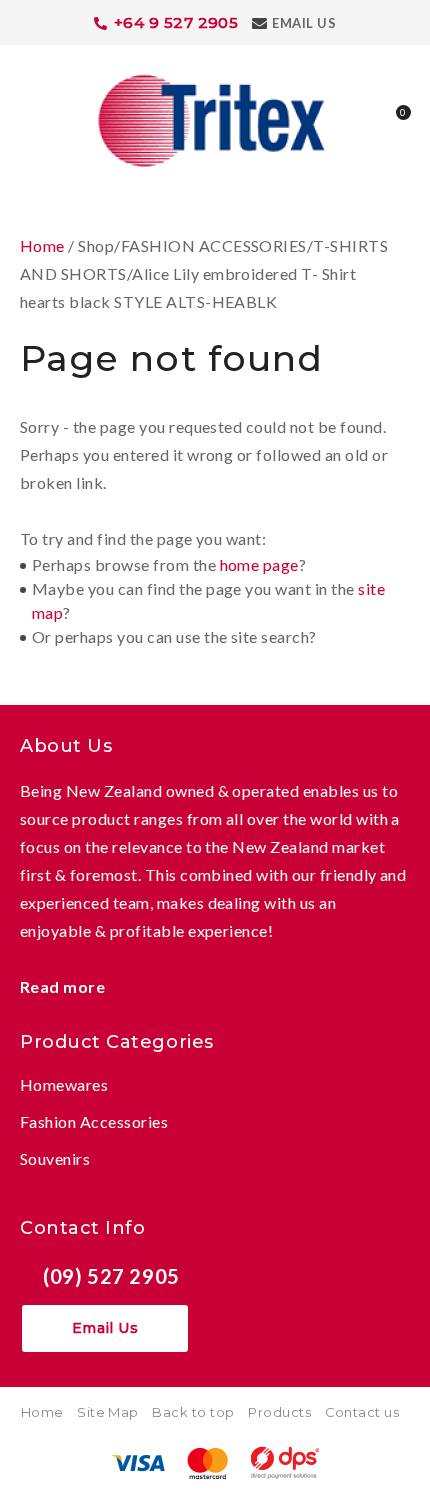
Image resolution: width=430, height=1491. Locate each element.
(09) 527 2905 (111, 1276)
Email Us (304, 23)
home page (259, 564)
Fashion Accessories (94, 1121)
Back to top (193, 1412)
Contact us (362, 1412)
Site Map (108, 1412)
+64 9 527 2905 (176, 22)
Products (279, 1412)
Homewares (64, 1084)
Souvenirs (55, 1158)
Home (42, 245)
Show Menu (32, 118)
